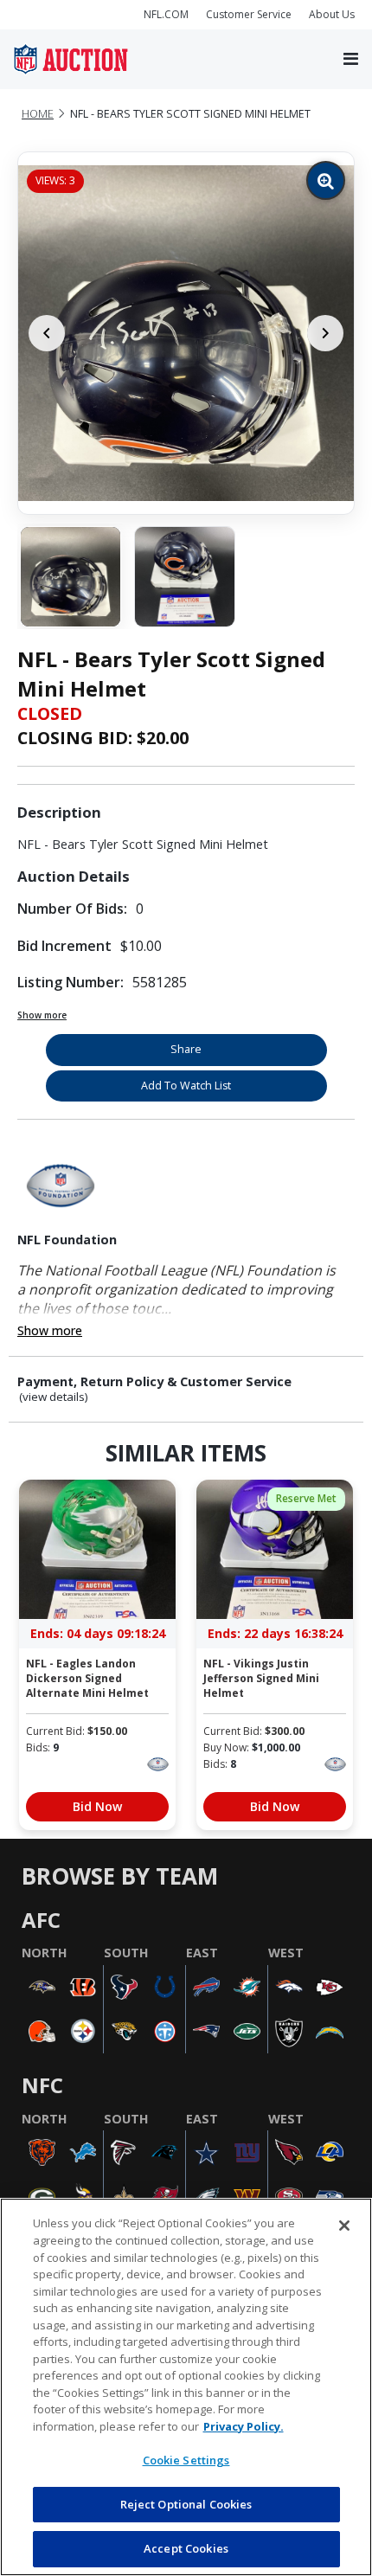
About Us (332, 14)
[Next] (325, 333)
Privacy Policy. (244, 2426)
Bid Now (97, 1806)
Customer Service (249, 14)
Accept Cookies (186, 2548)
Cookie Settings (186, 2460)
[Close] (344, 2226)
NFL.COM (166, 14)
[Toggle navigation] (351, 60)
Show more (42, 1015)
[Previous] (47, 333)
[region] (186, 2387)
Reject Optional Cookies (186, 2504)
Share (186, 1049)
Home (38, 114)
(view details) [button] (54, 1397)
